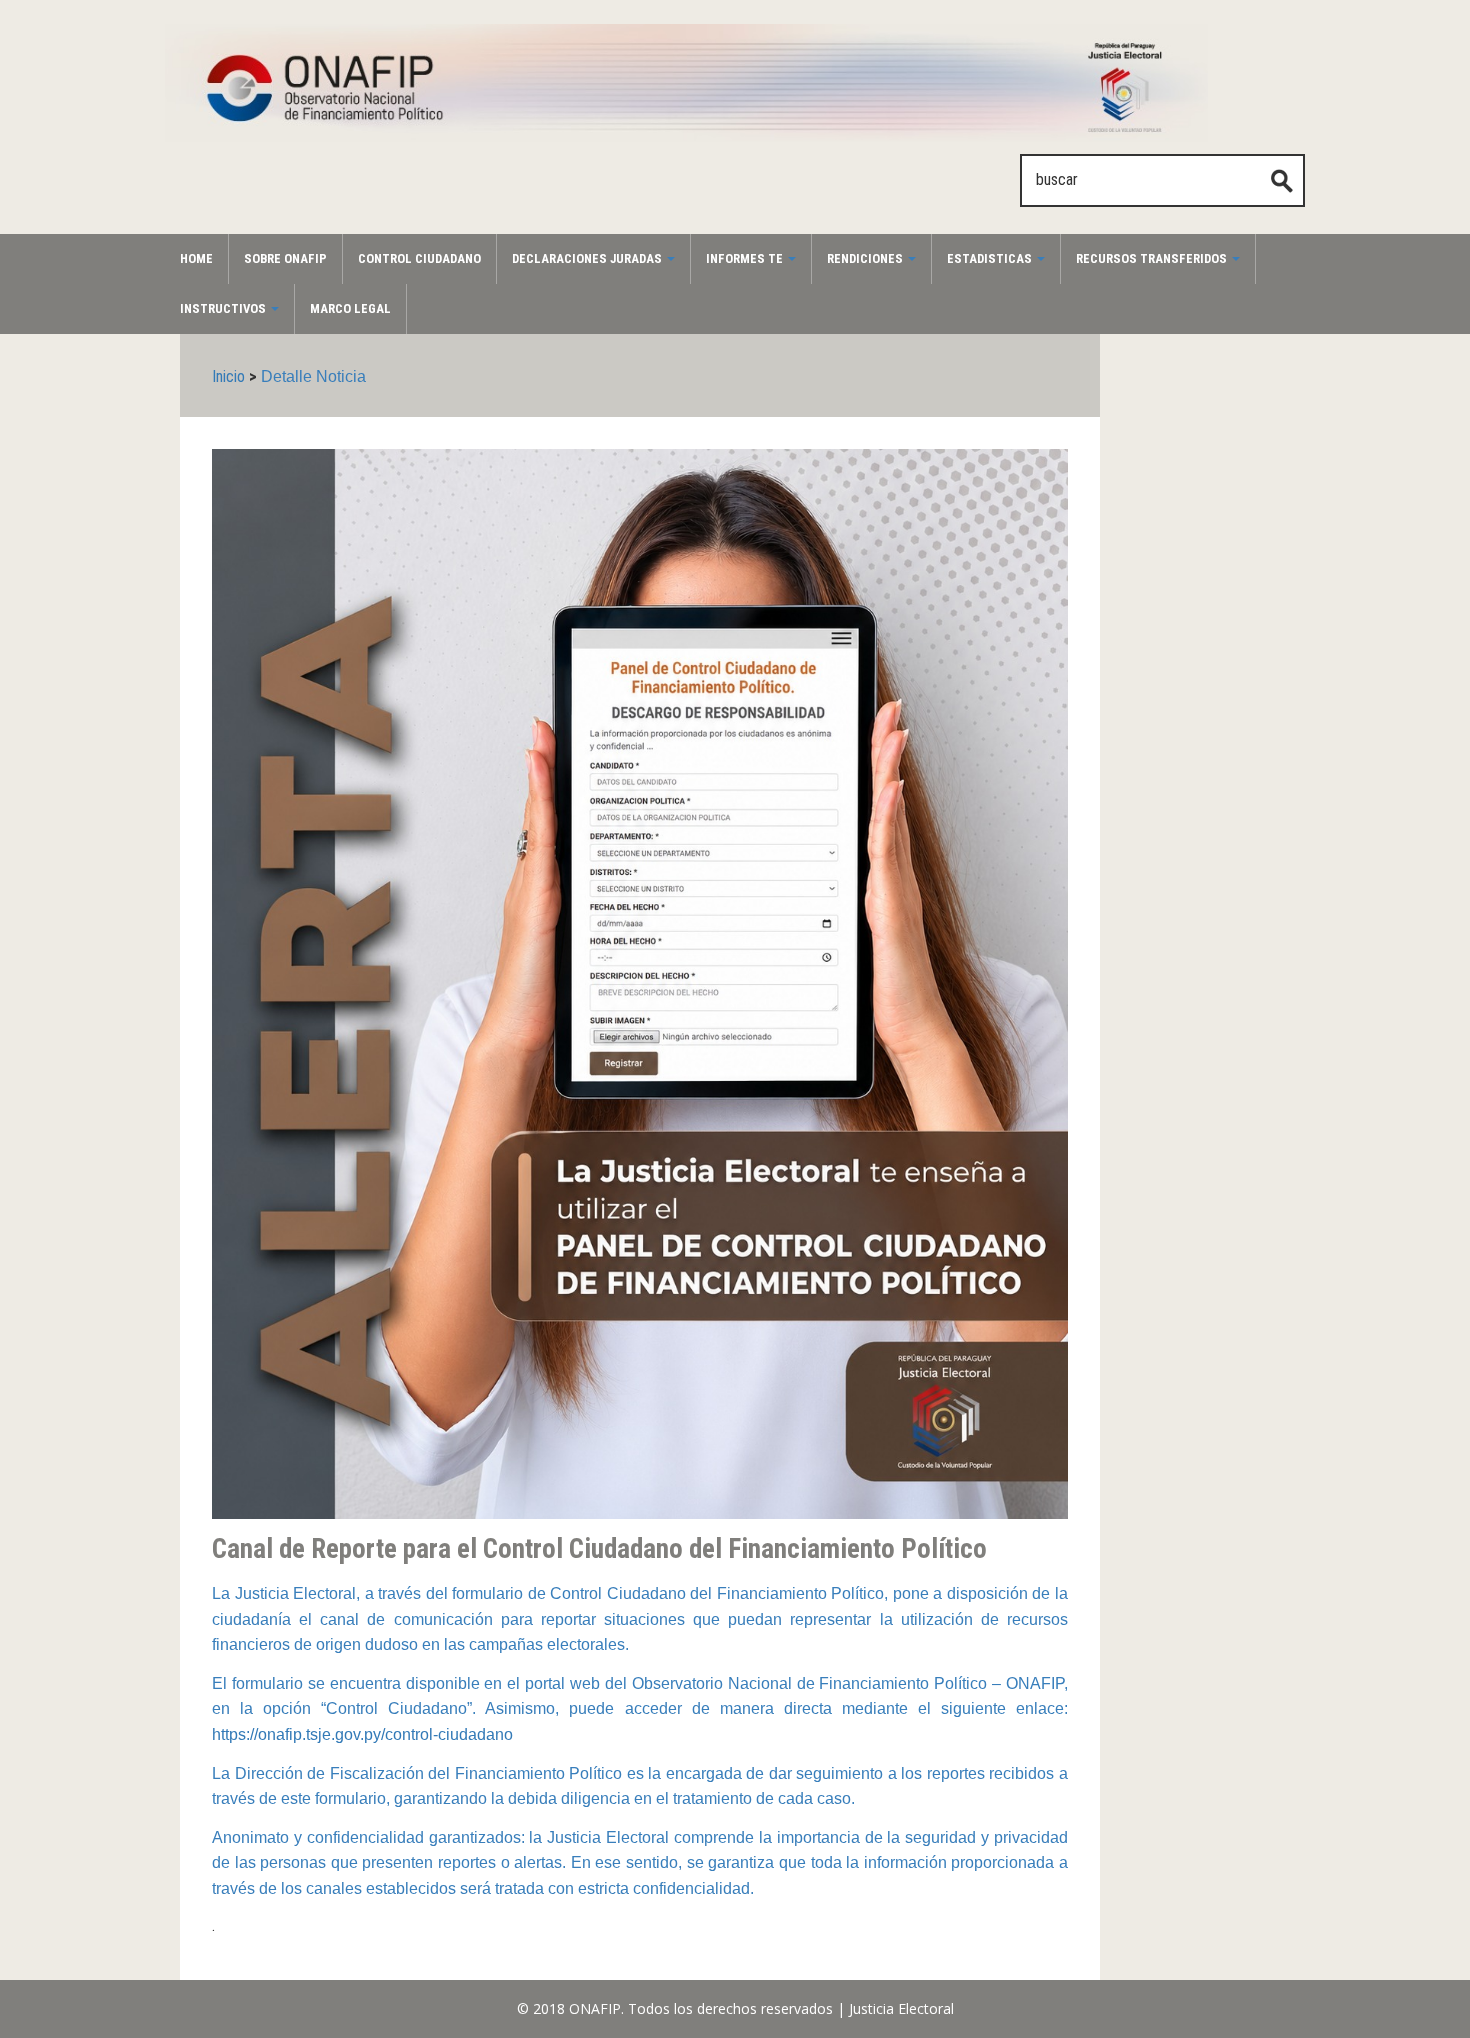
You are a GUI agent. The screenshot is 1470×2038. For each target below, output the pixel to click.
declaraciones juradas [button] (588, 258)
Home (196, 258)
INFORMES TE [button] (746, 258)
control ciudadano (419, 258)
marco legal (350, 308)
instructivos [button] (224, 308)
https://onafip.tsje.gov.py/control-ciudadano (362, 1734)
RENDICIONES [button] (866, 258)
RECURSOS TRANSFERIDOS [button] (1153, 258)
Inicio (228, 376)
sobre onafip (285, 258)
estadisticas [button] (991, 258)
